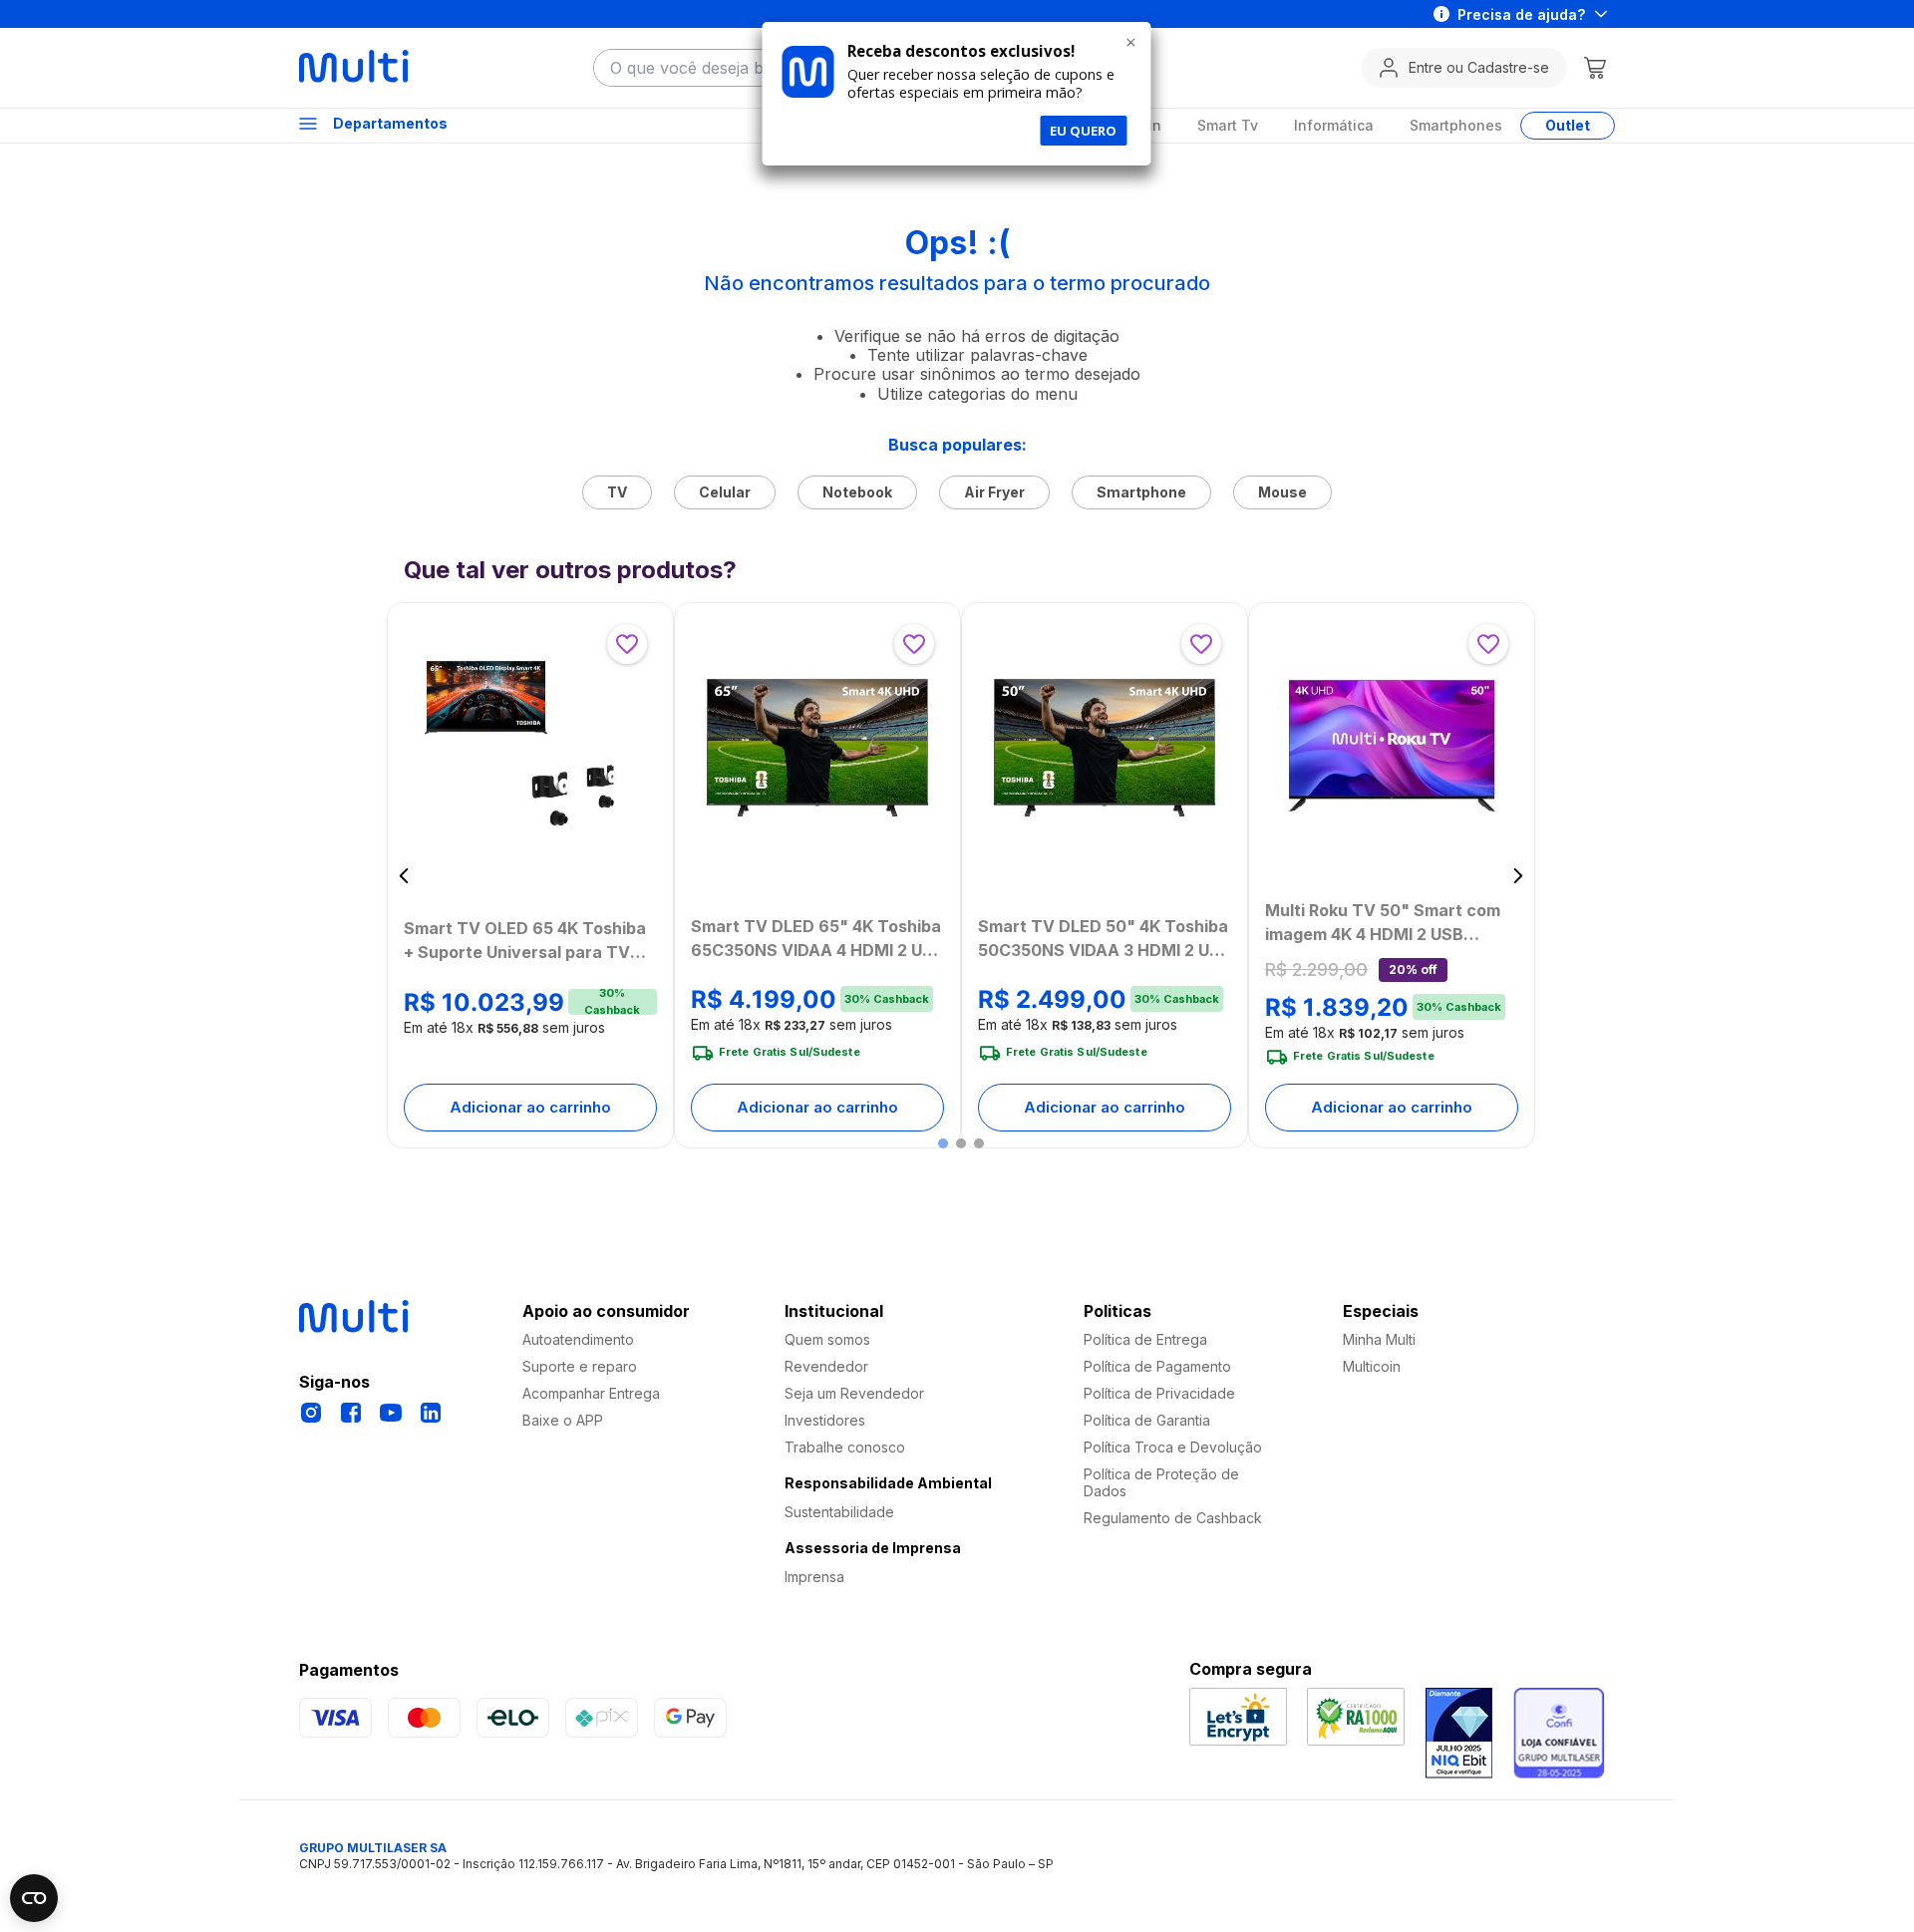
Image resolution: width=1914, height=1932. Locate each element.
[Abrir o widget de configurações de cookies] (34, 1898)
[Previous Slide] (404, 876)
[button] (943, 1143)
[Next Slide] (1518, 876)
